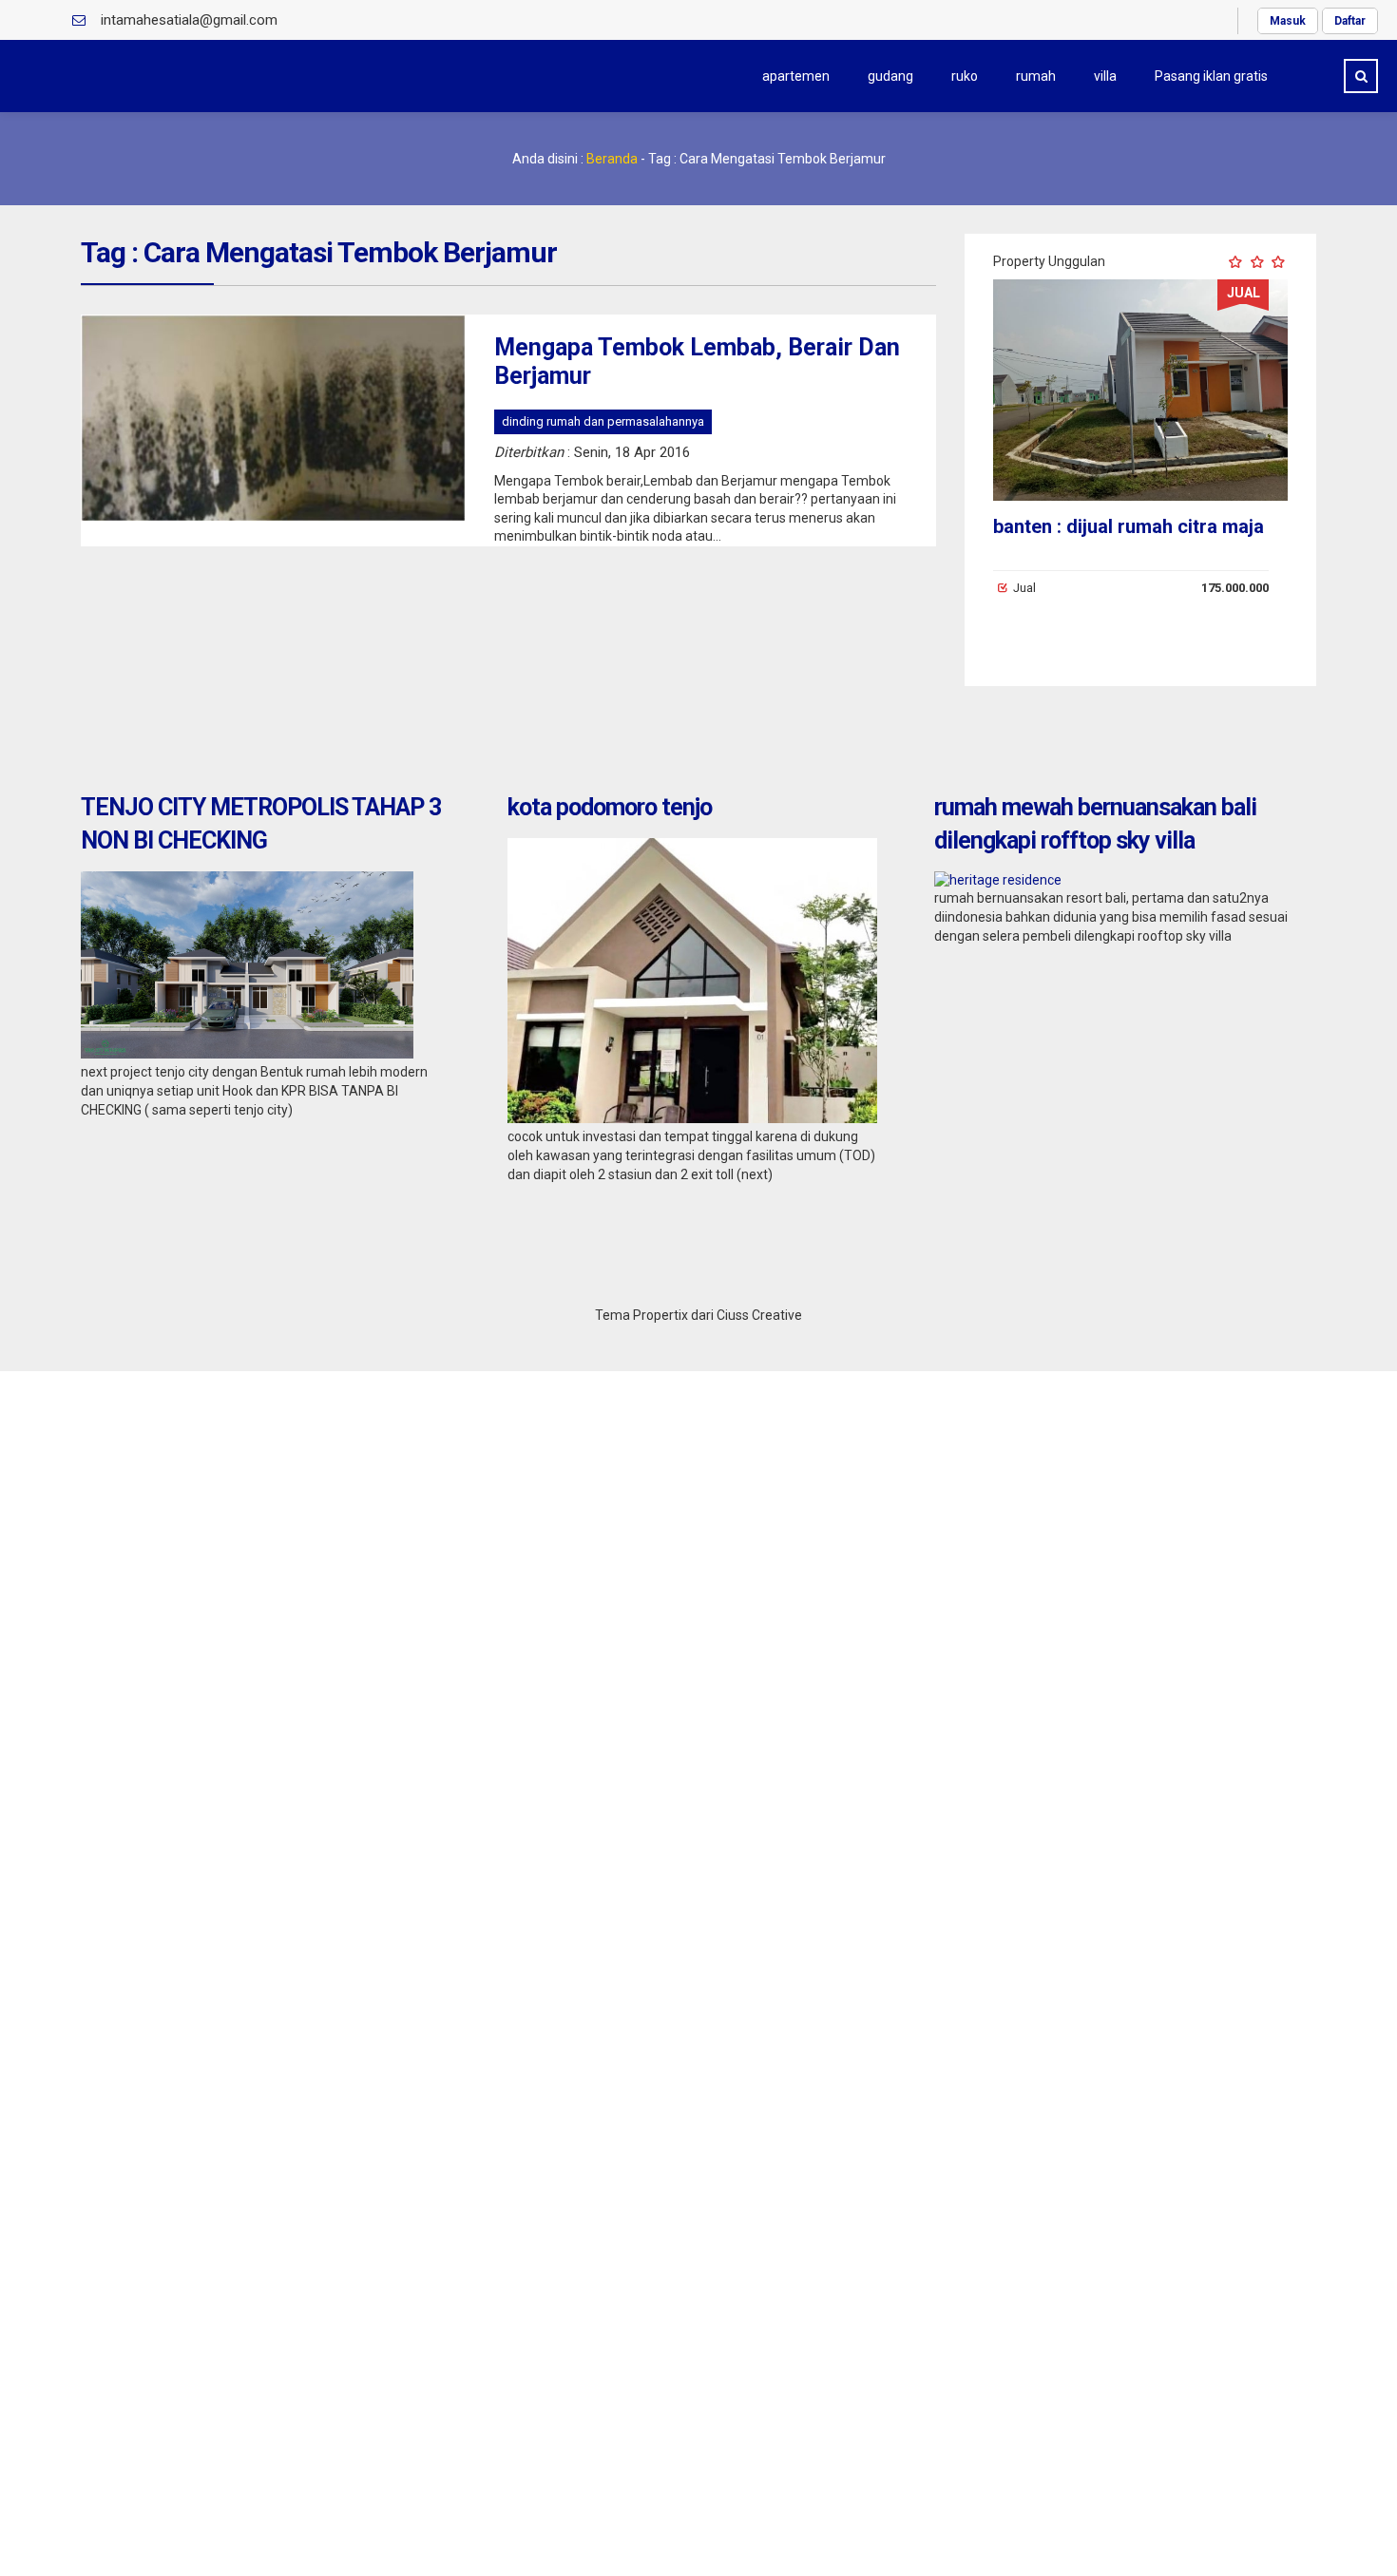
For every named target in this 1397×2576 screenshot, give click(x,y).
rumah (1036, 76)
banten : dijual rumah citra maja (1129, 526)
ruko (965, 76)
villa (1105, 76)
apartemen (796, 76)
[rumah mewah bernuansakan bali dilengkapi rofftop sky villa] (998, 880)
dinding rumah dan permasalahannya (603, 421)
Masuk (1288, 21)
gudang (890, 76)
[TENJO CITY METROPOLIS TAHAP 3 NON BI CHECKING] (247, 1054)
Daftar (1350, 21)
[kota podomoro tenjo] (692, 1118)
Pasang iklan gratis (1211, 76)
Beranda (612, 159)
